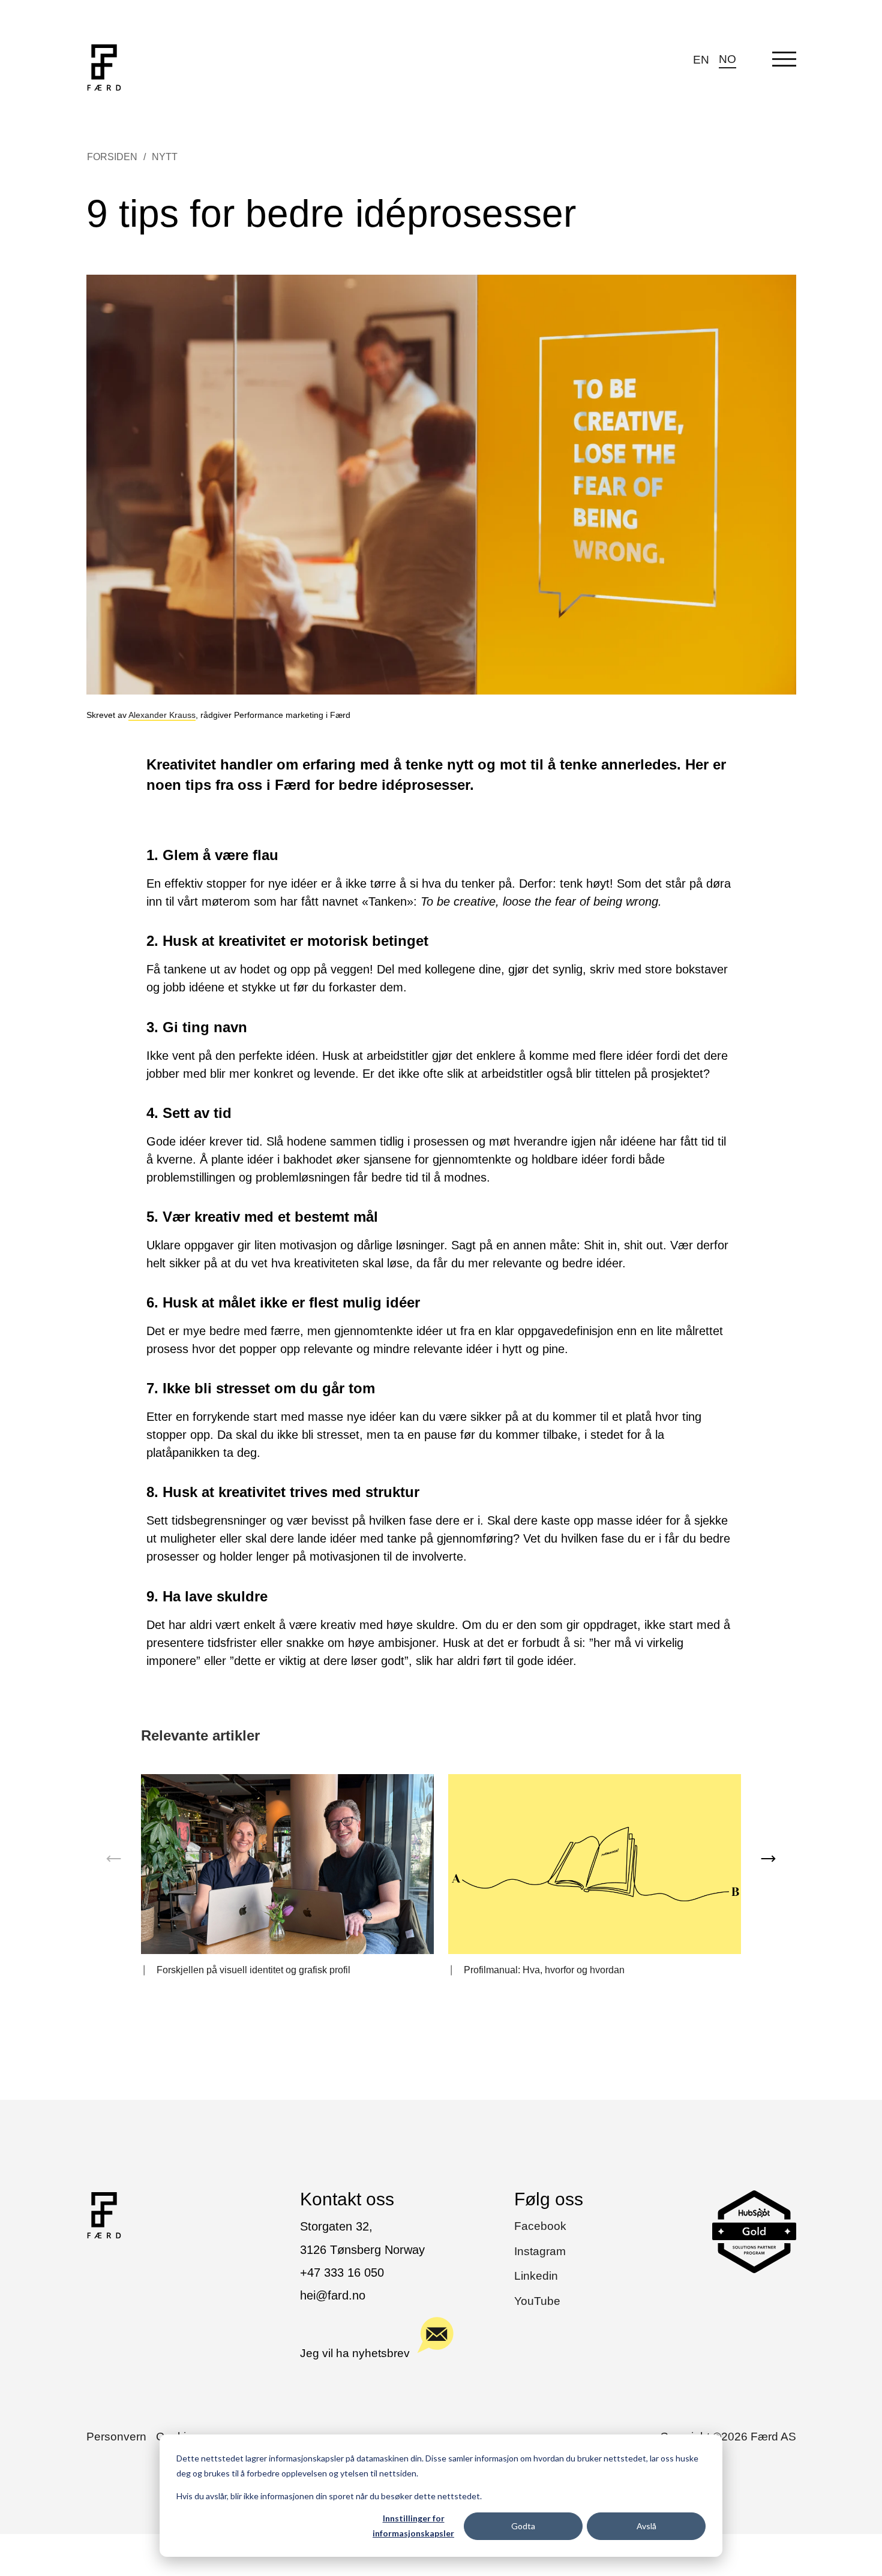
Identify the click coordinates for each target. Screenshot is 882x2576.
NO (727, 59)
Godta (523, 2526)
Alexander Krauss (162, 715)
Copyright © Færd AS (728, 2437)
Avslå (646, 2526)
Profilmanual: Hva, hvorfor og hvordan (544, 1970)
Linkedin (536, 2276)
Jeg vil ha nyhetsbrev (355, 2353)
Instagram (540, 2251)
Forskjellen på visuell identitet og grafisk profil (253, 1970)
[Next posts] (768, 1859)
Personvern (116, 2437)
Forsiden (112, 157)
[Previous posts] (114, 1859)
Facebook (540, 2226)
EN (701, 60)
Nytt (165, 157)
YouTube (537, 2301)
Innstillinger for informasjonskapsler (413, 2526)
